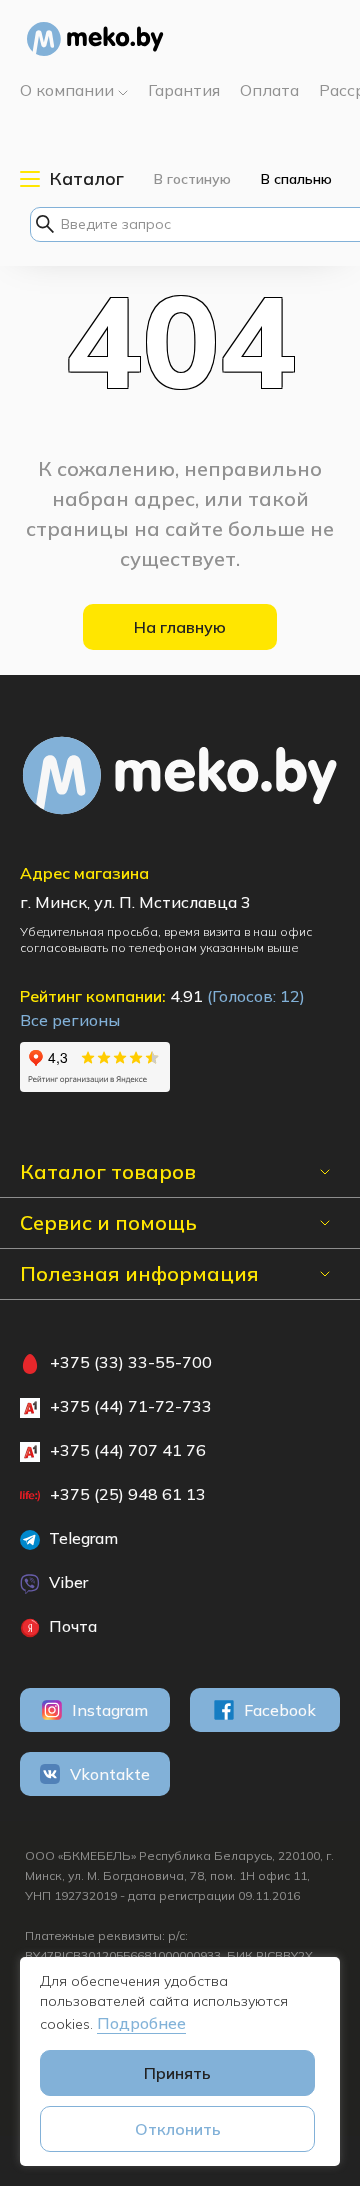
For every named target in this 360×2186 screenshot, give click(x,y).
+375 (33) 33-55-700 (131, 1362)
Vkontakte (110, 1774)
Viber (66, 1582)
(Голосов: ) (256, 996)
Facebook (280, 1710)
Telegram (81, 1538)
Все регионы (70, 1020)
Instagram (110, 1710)
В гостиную (192, 179)
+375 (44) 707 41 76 (128, 1450)
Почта (71, 1626)
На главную (180, 627)
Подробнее (141, 2023)
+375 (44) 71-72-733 (131, 1406)
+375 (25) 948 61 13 (128, 1494)
